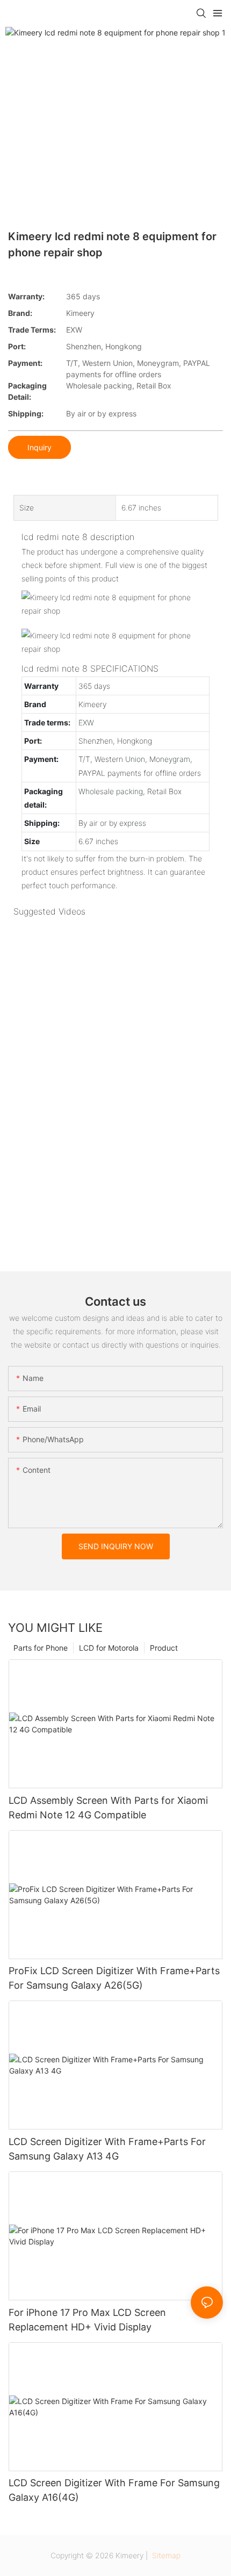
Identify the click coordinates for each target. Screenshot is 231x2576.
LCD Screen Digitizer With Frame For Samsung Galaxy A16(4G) (114, 2490)
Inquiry (39, 447)
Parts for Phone (41, 1648)
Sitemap (165, 2555)
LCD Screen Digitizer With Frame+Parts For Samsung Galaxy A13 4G (107, 2149)
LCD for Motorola (109, 1648)
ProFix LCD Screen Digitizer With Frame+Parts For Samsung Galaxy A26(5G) (114, 1978)
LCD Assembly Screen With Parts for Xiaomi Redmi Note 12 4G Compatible (108, 1808)
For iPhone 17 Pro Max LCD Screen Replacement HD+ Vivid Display (87, 2320)
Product (164, 1648)
